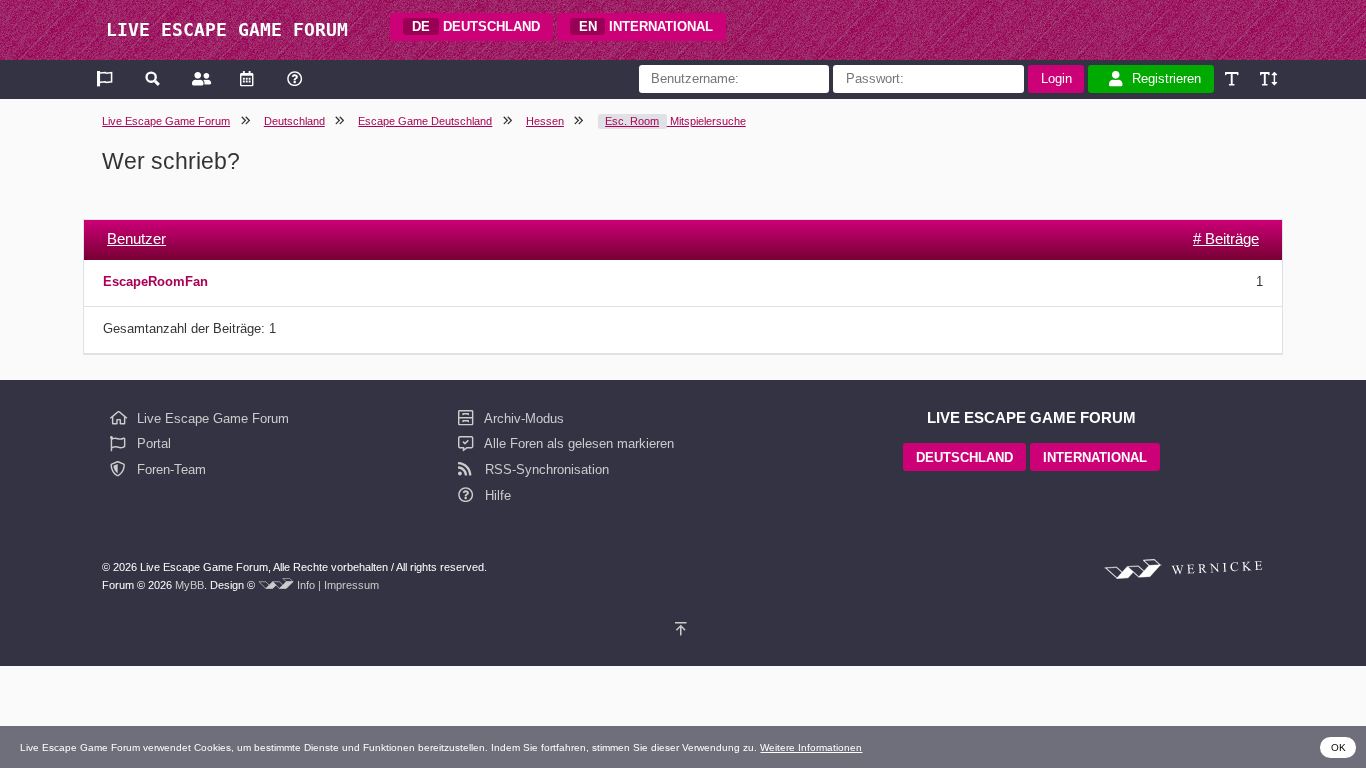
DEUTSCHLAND (476, 26)
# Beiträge (1226, 238)
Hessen (545, 121)
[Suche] (153, 78)
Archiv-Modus (522, 418)
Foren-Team (169, 469)
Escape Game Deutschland (425, 121)
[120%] (1267, 78)
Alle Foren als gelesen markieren (577, 443)
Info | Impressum (338, 585)
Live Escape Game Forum (166, 121)
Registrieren (1166, 78)
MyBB (189, 585)
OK (1338, 747)
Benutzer (136, 238)
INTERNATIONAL (646, 26)
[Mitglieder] (199, 78)
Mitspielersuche (675, 121)
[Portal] (106, 78)
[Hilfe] (294, 78)
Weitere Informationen (811, 747)
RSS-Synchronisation (545, 469)
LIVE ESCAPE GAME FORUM (227, 29)
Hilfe (496, 495)
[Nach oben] (683, 629)
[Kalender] (246, 78)
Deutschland (294, 121)
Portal (152, 443)
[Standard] (1233, 78)
